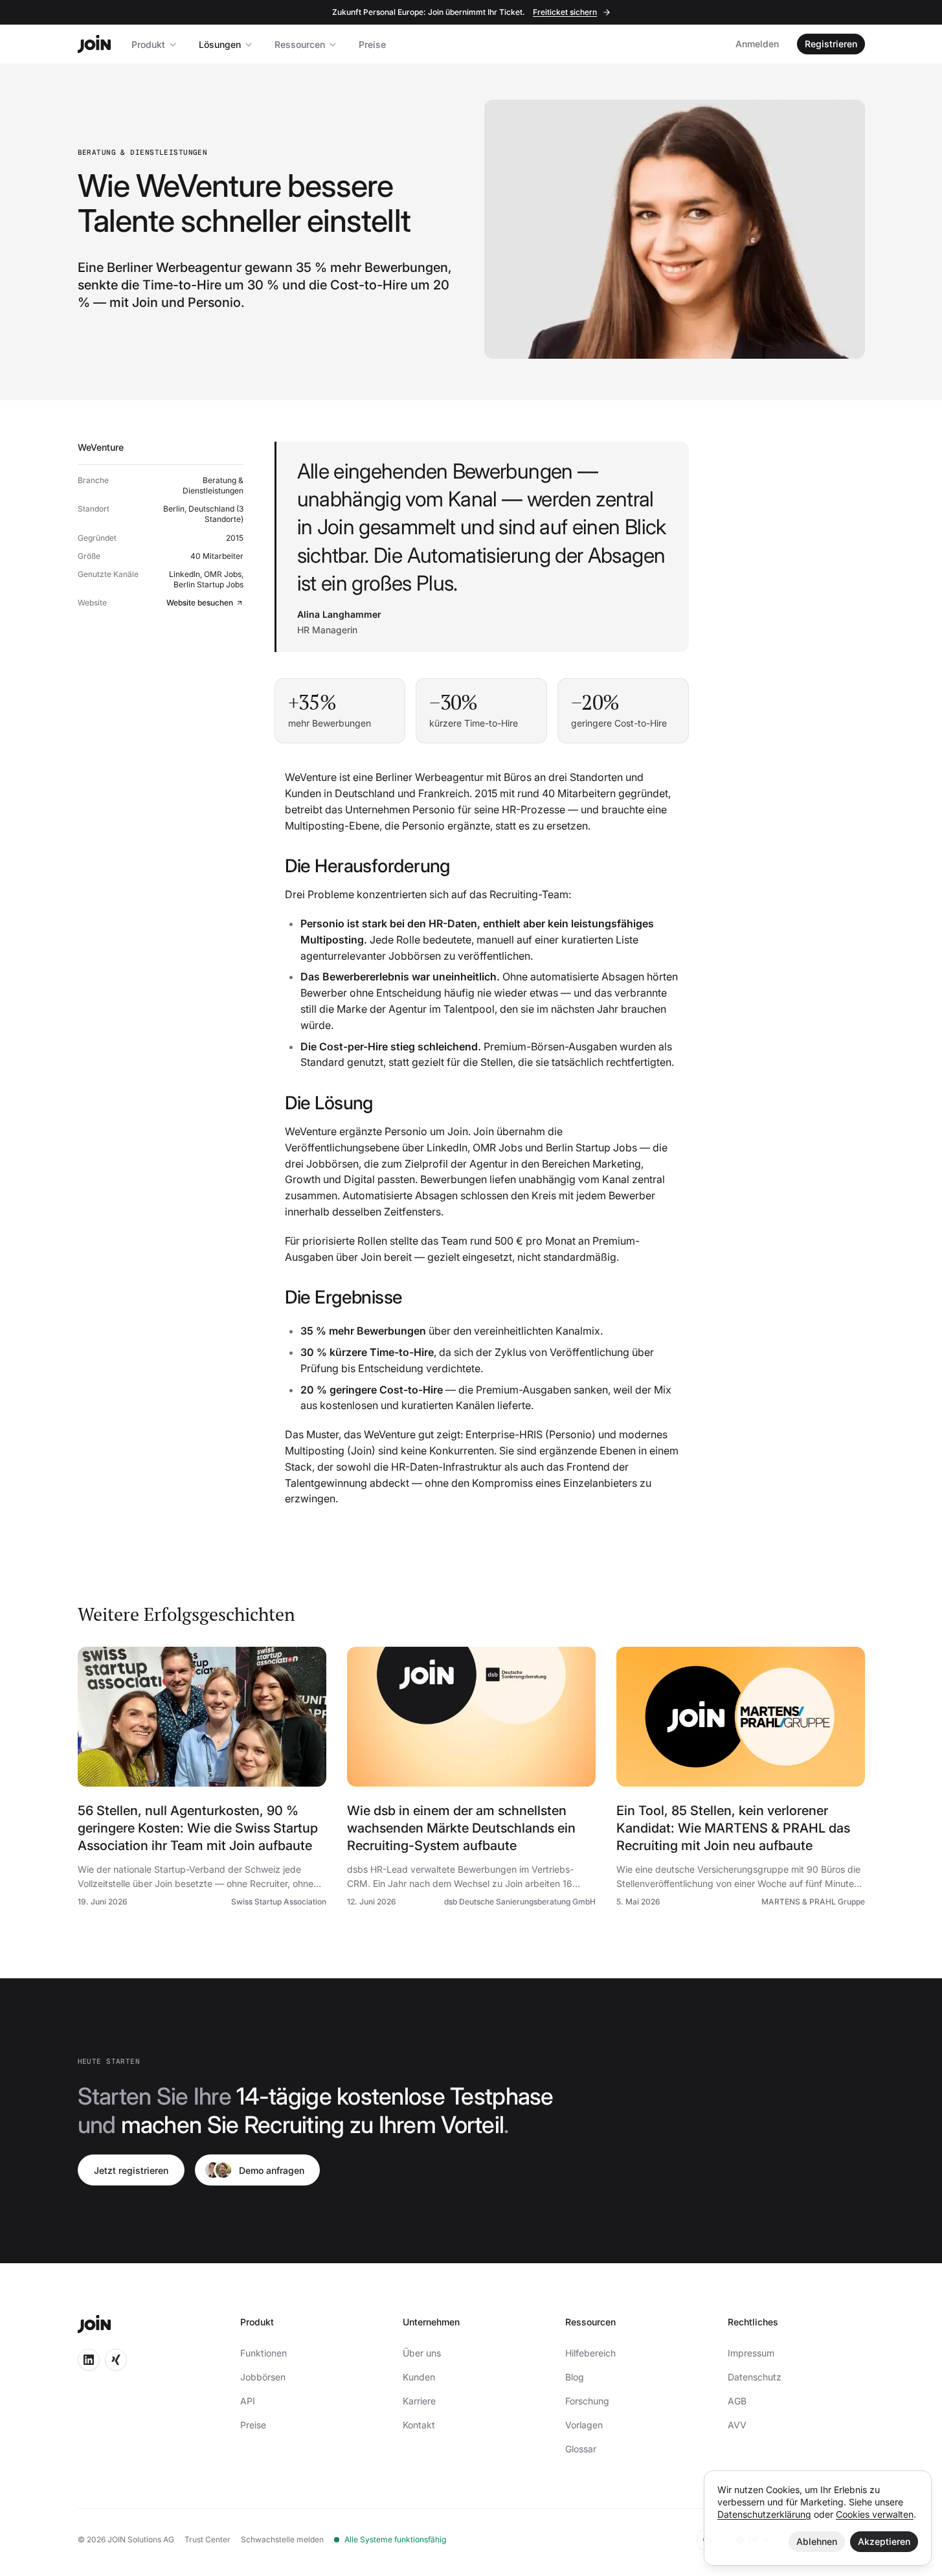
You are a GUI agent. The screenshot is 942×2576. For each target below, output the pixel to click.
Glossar (581, 2449)
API (248, 2401)
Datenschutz (755, 2377)
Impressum (751, 2353)
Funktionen (264, 2353)
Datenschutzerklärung (764, 2514)
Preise (372, 44)
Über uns (422, 2353)
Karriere (419, 2401)
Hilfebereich (590, 2353)
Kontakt (419, 2425)
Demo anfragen (272, 2170)
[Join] (94, 44)
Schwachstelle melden (282, 2539)
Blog (575, 2377)
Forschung (587, 2401)
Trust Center (207, 2539)
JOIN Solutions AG (141, 2539)
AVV (737, 2425)
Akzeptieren (884, 2541)
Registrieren (831, 44)
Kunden (419, 2377)
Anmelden (757, 44)
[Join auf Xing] (116, 2360)
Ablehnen (817, 2541)
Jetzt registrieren (131, 2170)
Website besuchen (200, 603)
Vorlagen (584, 2425)
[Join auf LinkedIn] (89, 2360)
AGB (737, 2401)
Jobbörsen (263, 2377)
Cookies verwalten (875, 2514)
